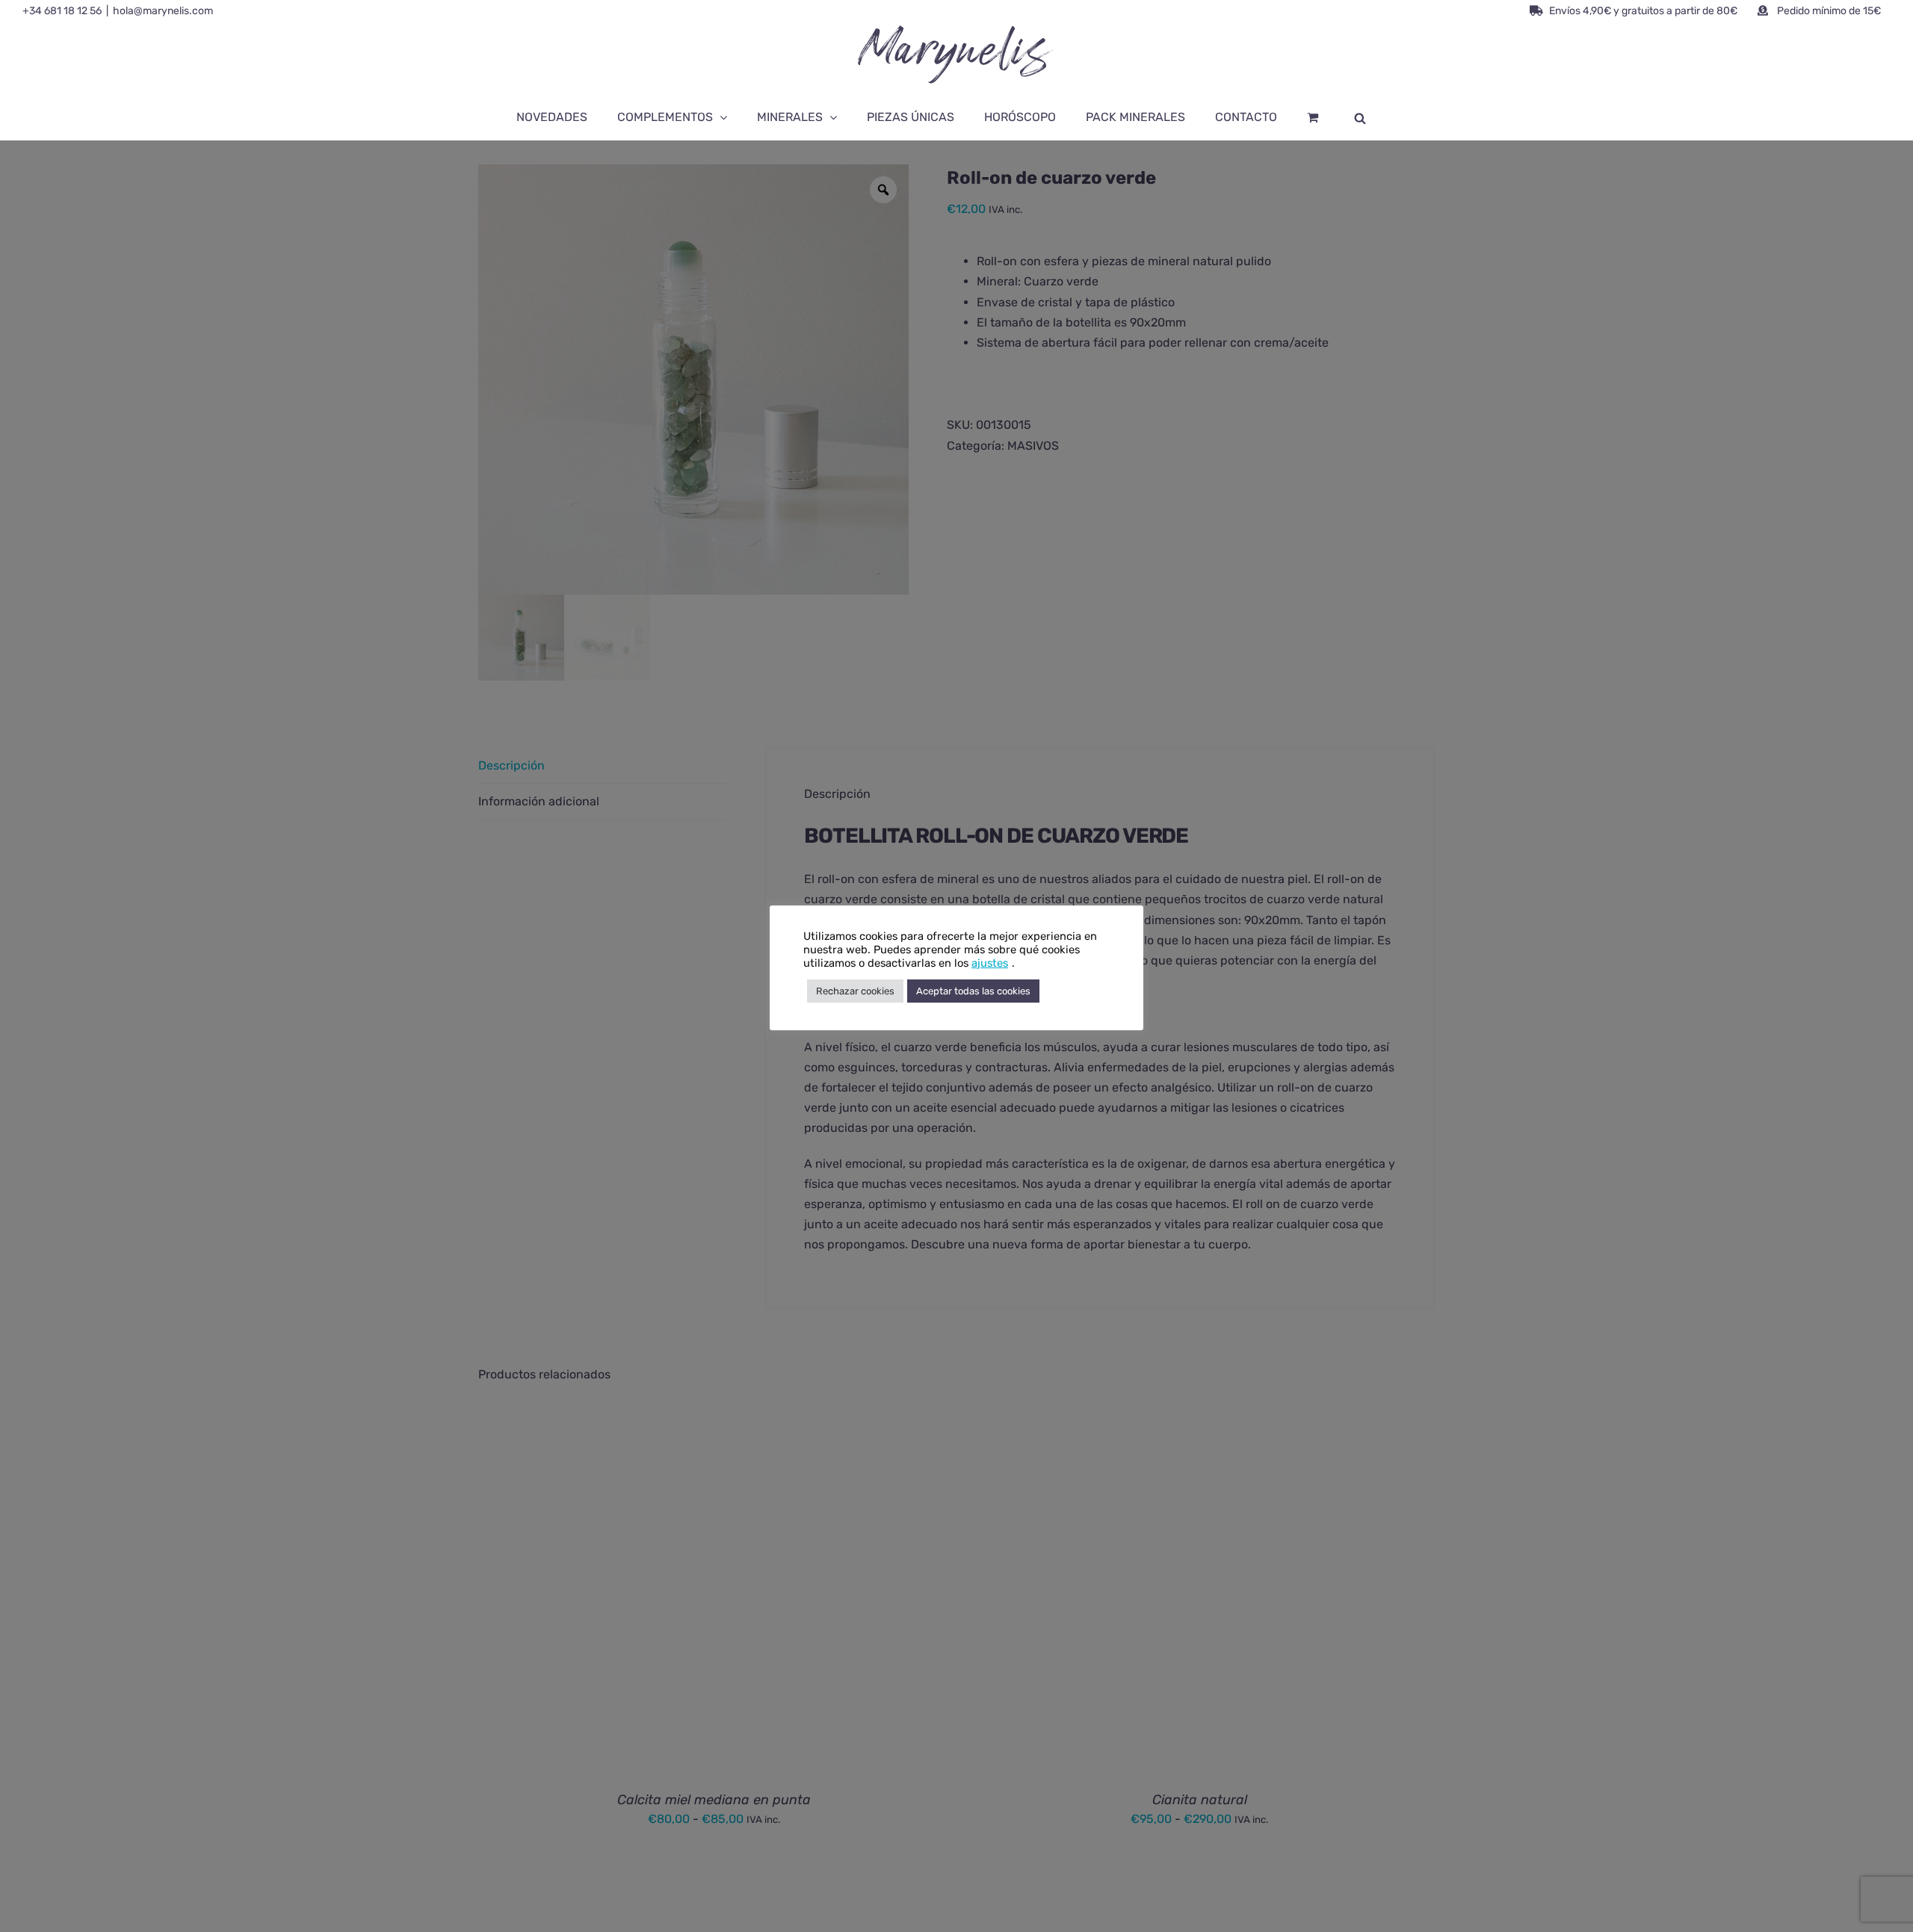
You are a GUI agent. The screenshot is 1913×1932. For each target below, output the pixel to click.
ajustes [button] (990, 963)
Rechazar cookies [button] (855, 991)
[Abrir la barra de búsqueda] (1360, 117)
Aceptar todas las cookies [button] (973, 991)
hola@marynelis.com (163, 11)
